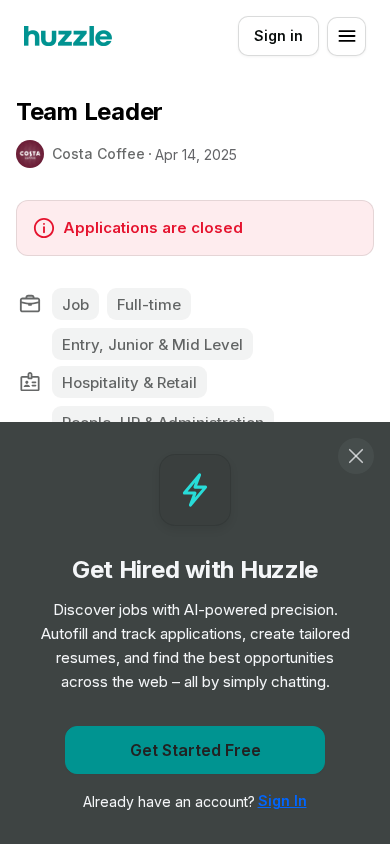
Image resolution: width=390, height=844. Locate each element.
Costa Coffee (98, 153)
